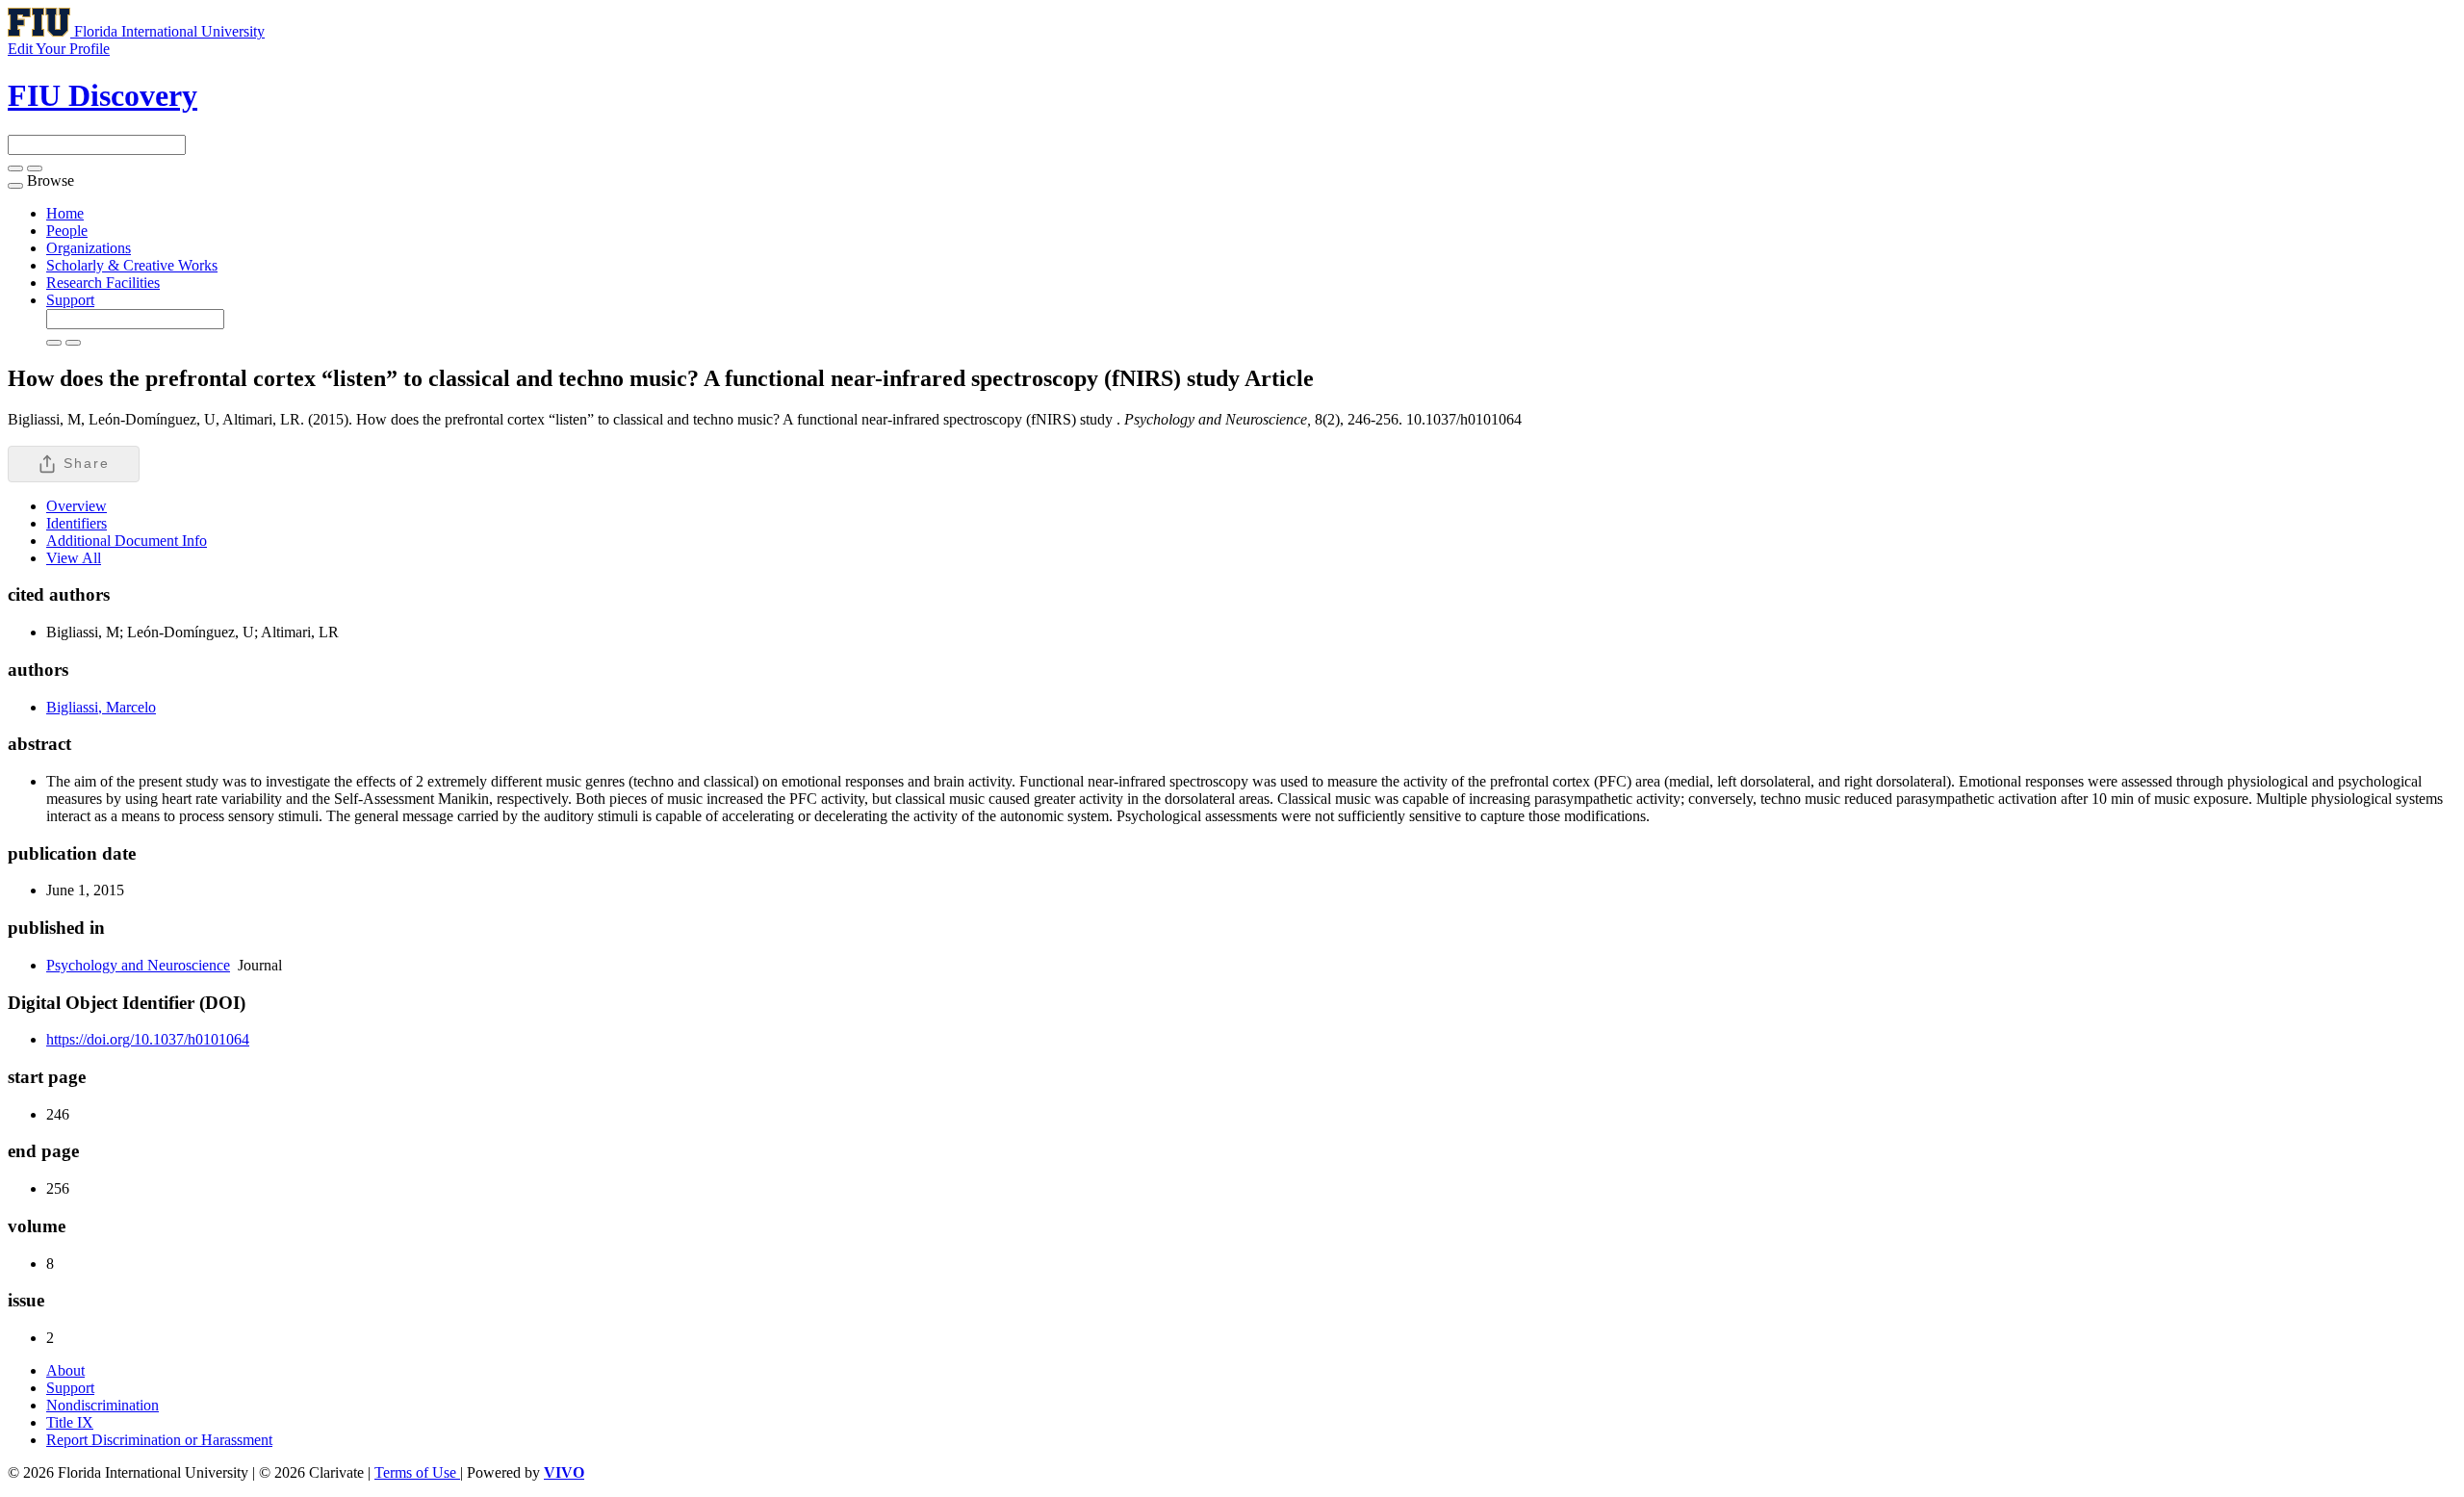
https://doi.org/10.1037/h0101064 (148, 1039)
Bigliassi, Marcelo (101, 707)
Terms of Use (417, 1472)
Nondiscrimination (103, 1405)
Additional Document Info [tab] (127, 541)
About (65, 1370)
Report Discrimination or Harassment (159, 1440)
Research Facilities (103, 283)
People (67, 231)
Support (70, 300)
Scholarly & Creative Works (132, 265)
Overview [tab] (77, 506)
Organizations (89, 248)
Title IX (70, 1422)
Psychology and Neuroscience (138, 965)
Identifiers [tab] (77, 523)
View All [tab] (74, 558)
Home (65, 213)
